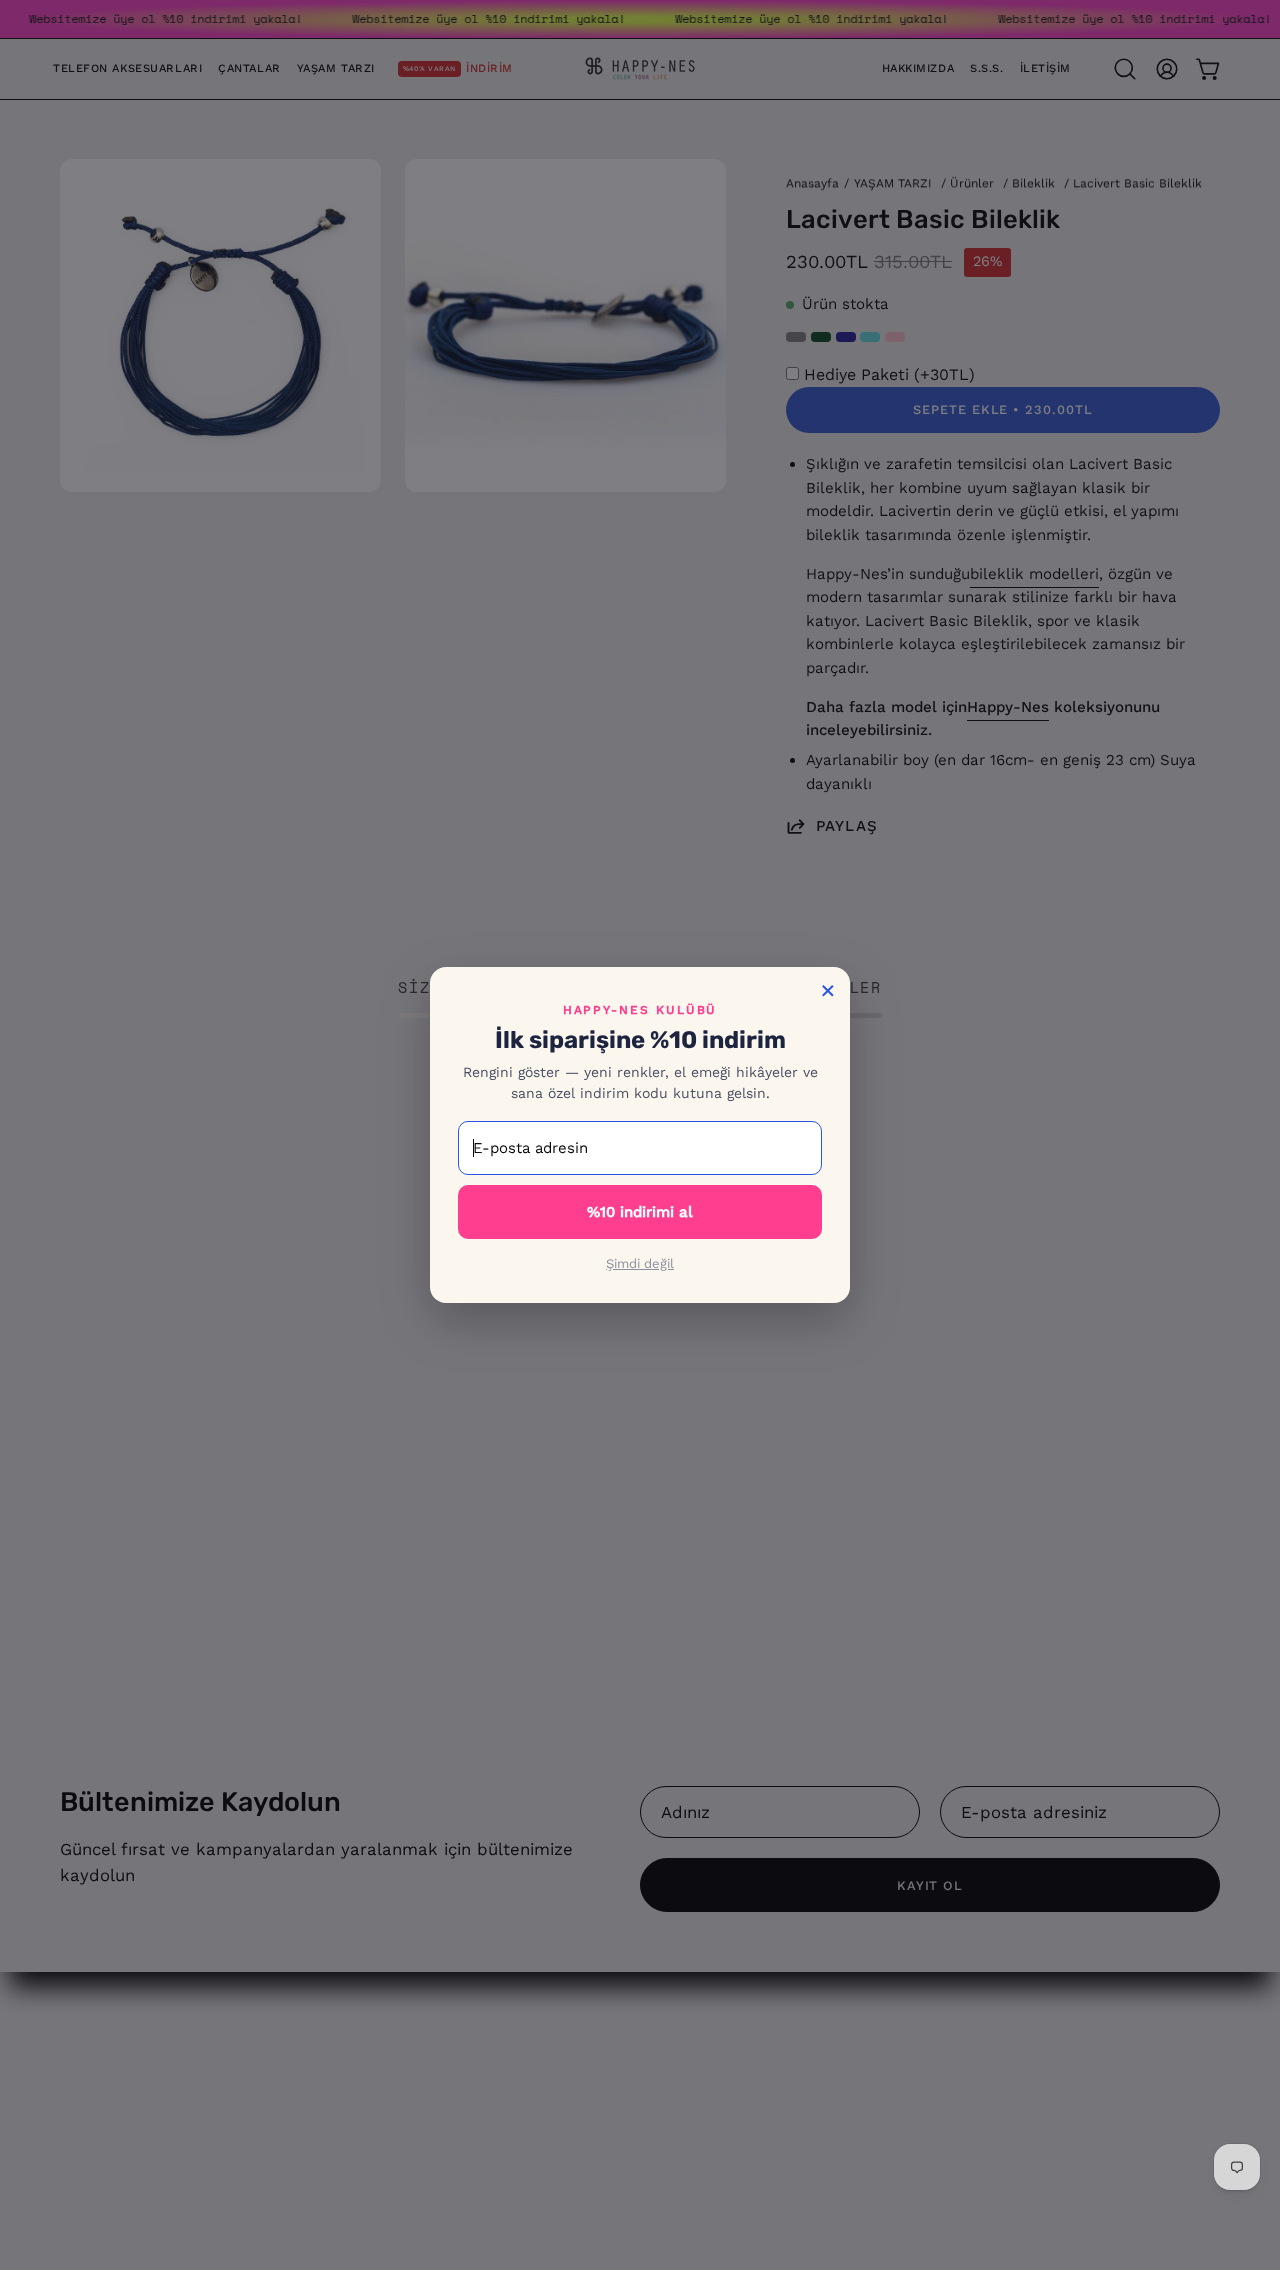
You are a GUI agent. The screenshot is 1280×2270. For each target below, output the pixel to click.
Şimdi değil (640, 1263)
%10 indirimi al (640, 1212)
